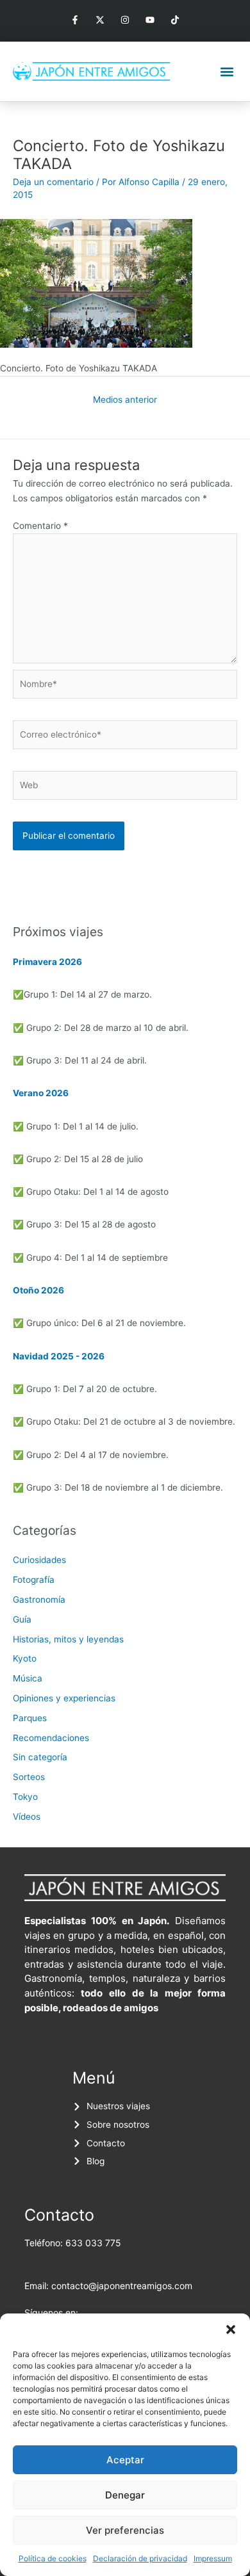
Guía (22, 1619)
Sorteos (29, 1777)
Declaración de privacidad (140, 2558)
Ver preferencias (125, 2530)
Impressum (213, 2558)
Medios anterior (125, 400)
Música (28, 1678)
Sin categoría (40, 1757)
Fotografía (34, 1580)
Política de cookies (53, 2558)
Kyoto (25, 1658)
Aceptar (125, 2460)
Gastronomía (39, 1600)
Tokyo (25, 1797)
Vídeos (27, 1817)
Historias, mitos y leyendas (68, 1639)
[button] (231, 2329)
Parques (30, 1718)
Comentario (40, 526)
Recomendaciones (51, 1738)
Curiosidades (39, 1560)
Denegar (125, 2495)
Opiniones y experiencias (64, 1698)
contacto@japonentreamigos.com (122, 2286)
